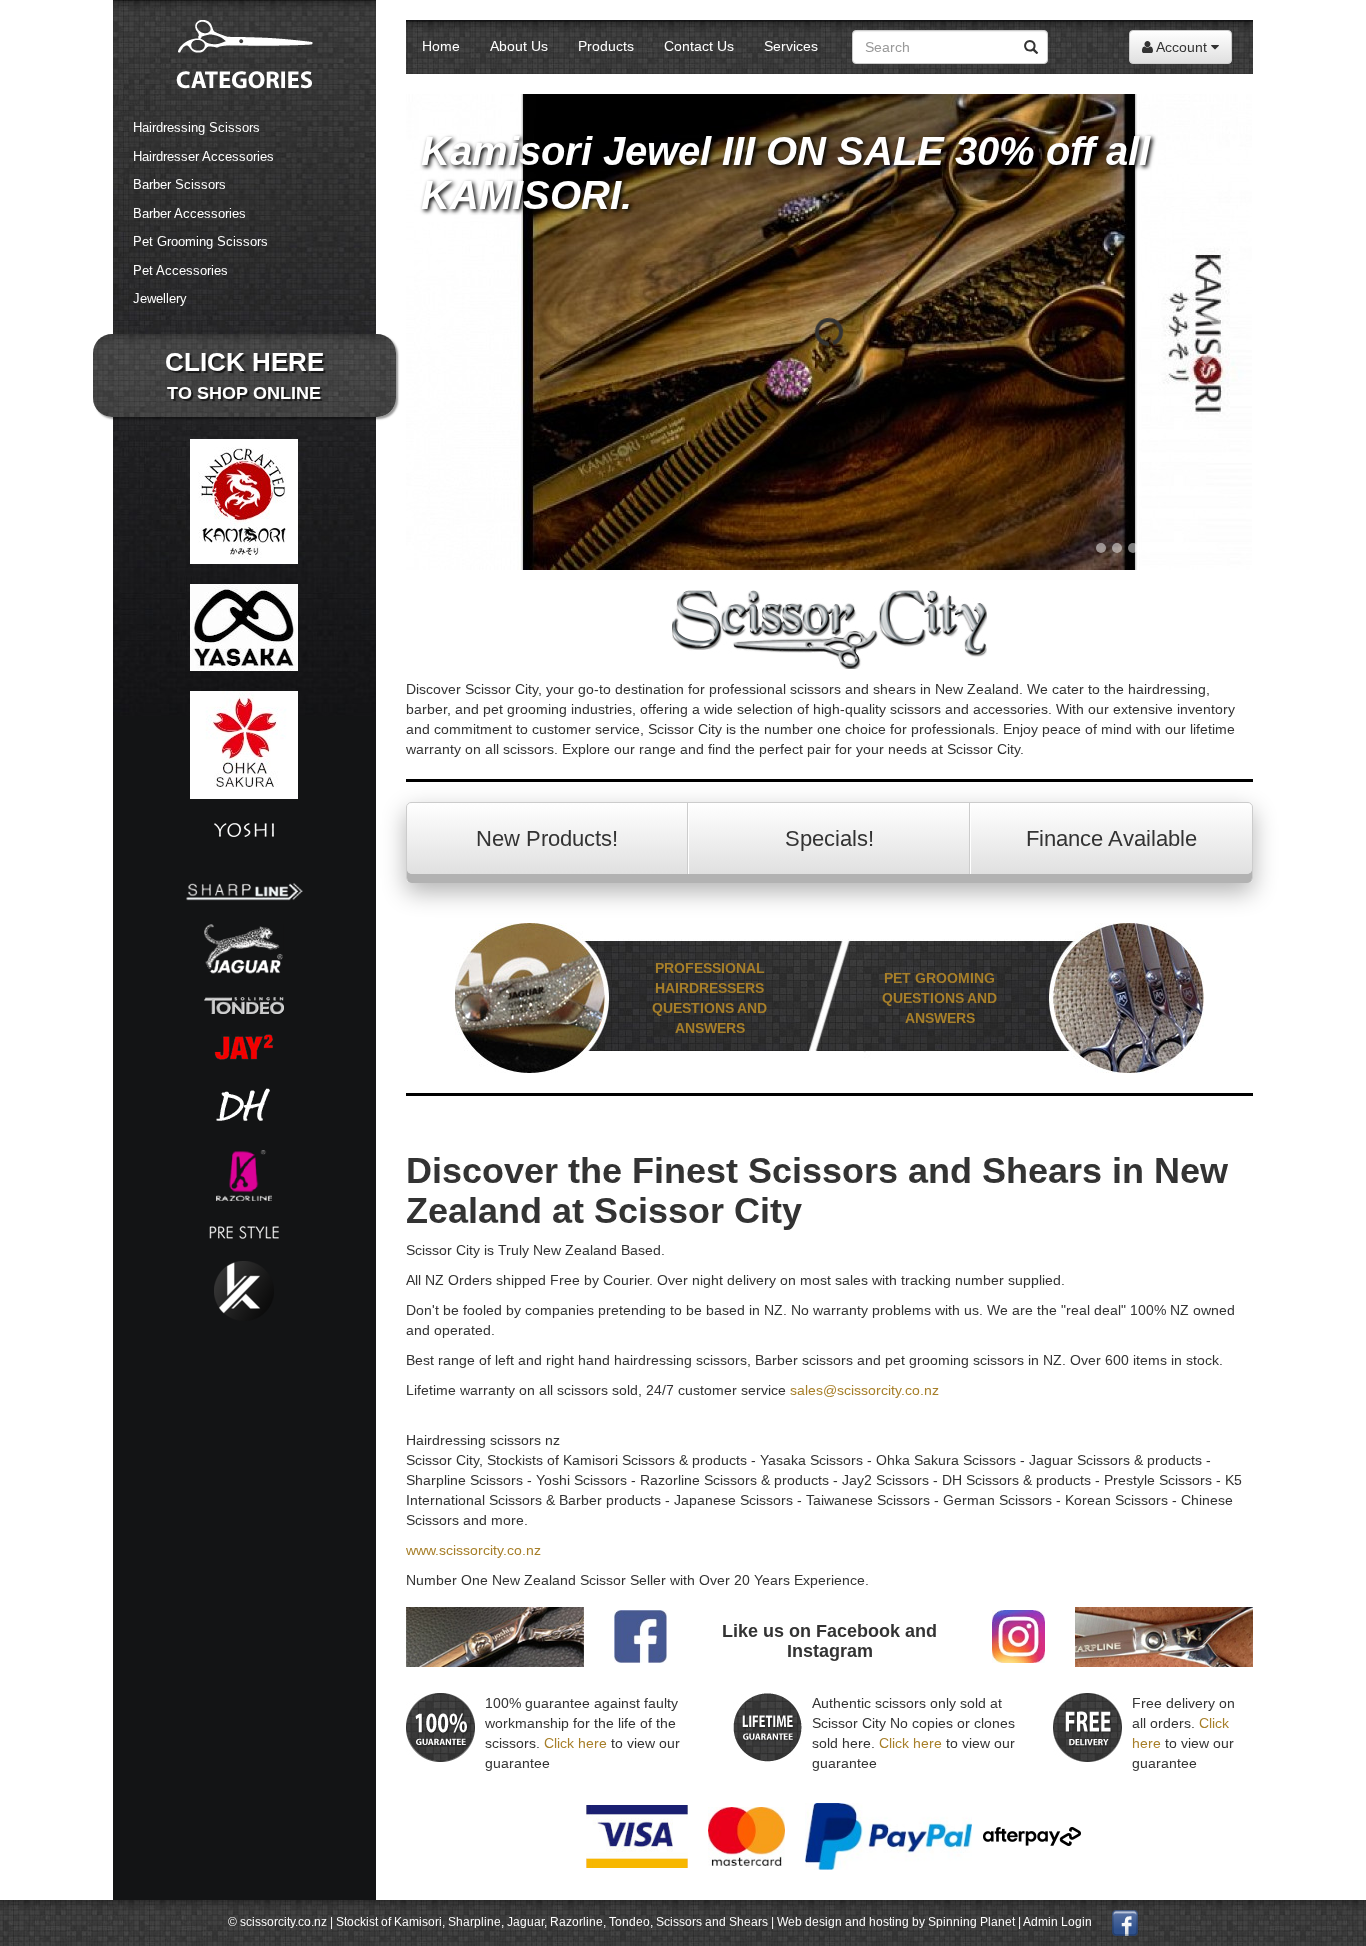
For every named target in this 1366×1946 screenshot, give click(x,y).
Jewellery (160, 298)
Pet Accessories (180, 270)
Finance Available (1111, 838)
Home (441, 46)
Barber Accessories (189, 213)
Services (791, 46)
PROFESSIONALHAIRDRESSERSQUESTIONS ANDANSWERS (709, 998)
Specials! (829, 838)
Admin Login (1057, 1922)
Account (1182, 47)
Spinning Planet (973, 1922)
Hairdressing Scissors (196, 127)
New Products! (547, 838)
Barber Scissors (179, 184)
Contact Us (699, 46)
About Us (519, 46)
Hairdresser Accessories (203, 156)
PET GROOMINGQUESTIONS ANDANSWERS (939, 998)
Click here (575, 1743)
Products (606, 46)
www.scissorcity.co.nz (473, 1550)
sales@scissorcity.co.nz (864, 1390)
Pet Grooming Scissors (200, 241)
